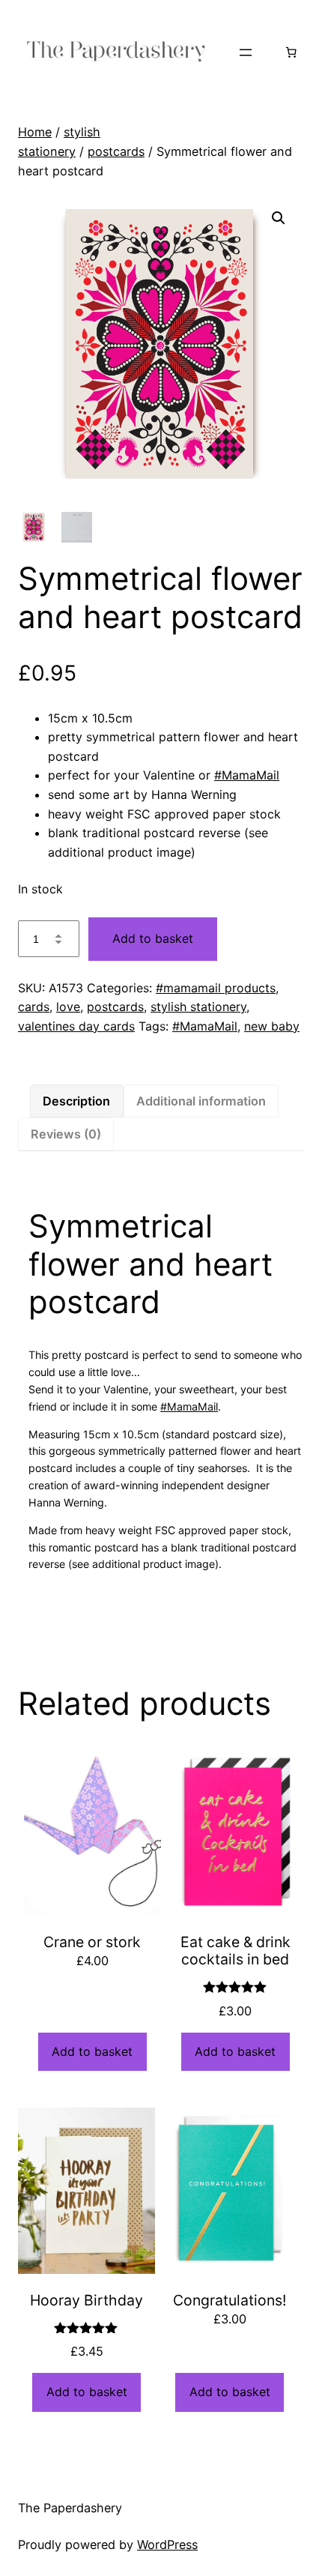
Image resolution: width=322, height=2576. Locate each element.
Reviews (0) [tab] (66, 1134)
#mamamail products (216, 988)
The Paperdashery (70, 2508)
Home (35, 132)
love (68, 1007)
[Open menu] (246, 52)
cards (34, 1007)
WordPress (167, 2545)
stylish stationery (198, 1007)
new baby (272, 1026)
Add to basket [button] (92, 2051)
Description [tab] (76, 1101)
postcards (116, 151)
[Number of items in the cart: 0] (291, 52)
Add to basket (153, 938)
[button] (279, 218)
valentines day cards (76, 1026)
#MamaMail (247, 775)
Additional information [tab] (201, 1101)
